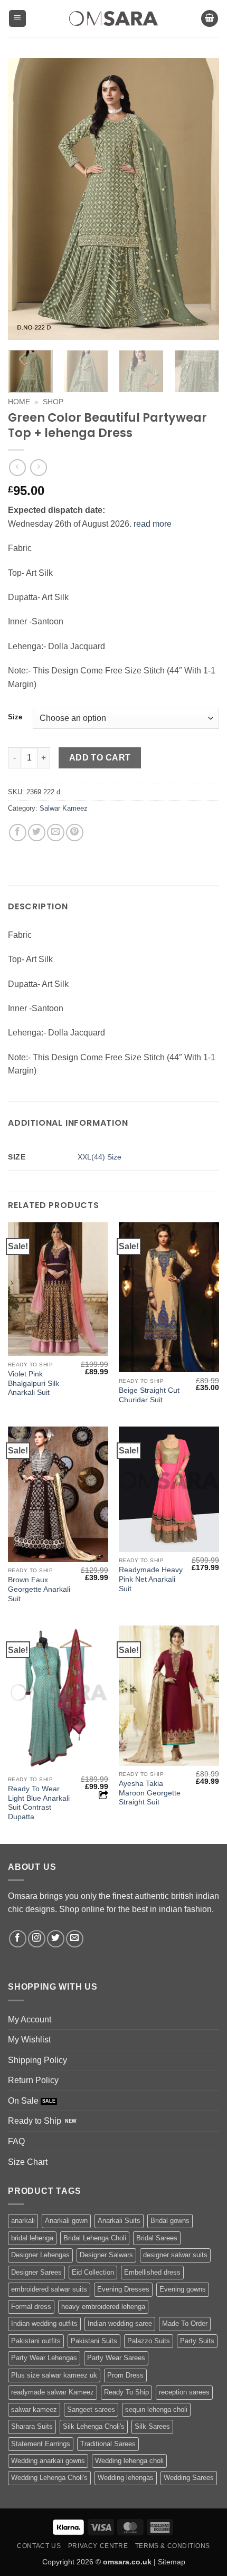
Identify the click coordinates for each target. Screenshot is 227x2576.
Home (19, 402)
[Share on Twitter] (37, 833)
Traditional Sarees (108, 2444)
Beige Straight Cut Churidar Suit (149, 1395)
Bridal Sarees (157, 2238)
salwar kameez (34, 2409)
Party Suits (197, 2341)
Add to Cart (100, 758)
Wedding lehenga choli (129, 2461)
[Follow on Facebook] (18, 1939)
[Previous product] (38, 467)
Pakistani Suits (94, 2341)
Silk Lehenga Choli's (94, 2426)
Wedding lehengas (126, 2478)
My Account (30, 2019)
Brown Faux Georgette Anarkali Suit (39, 1589)
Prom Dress (125, 2375)
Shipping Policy (37, 2060)
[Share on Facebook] (18, 833)
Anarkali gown (66, 2221)
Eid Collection (93, 2272)
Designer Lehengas (40, 2255)
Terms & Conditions (173, 2546)
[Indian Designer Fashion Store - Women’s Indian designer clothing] (114, 19)
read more (153, 524)
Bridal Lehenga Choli (95, 2238)
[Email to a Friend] (56, 833)
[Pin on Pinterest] (75, 833)
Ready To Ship (126, 2392)
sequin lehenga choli (156, 2409)
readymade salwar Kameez (53, 2392)
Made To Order (185, 2323)
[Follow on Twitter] (56, 1939)
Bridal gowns (170, 2221)
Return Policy (33, 2080)
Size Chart (28, 2162)
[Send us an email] (75, 1939)
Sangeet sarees (91, 2409)
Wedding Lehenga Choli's (49, 2478)
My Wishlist (29, 2040)
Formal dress (31, 2307)
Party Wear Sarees (116, 2358)
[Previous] (25, 199)
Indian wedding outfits (44, 2323)
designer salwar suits (175, 2255)
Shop (53, 402)
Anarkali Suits (119, 2221)
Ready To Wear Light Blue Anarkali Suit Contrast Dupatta (39, 1803)
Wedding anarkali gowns (48, 2461)
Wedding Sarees (189, 2478)
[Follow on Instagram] (37, 1939)
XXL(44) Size (100, 1157)
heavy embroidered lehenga (103, 2307)
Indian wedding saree (120, 2323)
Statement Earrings (41, 2444)
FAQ (16, 2141)
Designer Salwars (106, 2255)
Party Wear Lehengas (44, 2358)
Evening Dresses (123, 2289)
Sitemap (172, 2562)
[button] (17, 19)
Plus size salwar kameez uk (54, 2375)
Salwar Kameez (64, 808)
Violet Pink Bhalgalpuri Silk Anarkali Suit (34, 1383)
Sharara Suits (32, 2426)
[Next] (202, 199)
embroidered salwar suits (49, 2289)
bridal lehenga (32, 2238)
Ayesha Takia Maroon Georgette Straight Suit (150, 1793)
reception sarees (184, 2392)
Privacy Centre (98, 2546)
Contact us (39, 2546)
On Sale (23, 2101)
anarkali (23, 2221)
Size (15, 717)
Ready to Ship (35, 2121)
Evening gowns (183, 2289)
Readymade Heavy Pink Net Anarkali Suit (151, 1579)
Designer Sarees (36, 2272)
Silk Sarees (152, 2426)
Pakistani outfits (36, 2341)
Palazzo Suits (149, 2341)
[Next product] (17, 467)
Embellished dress (152, 2272)
